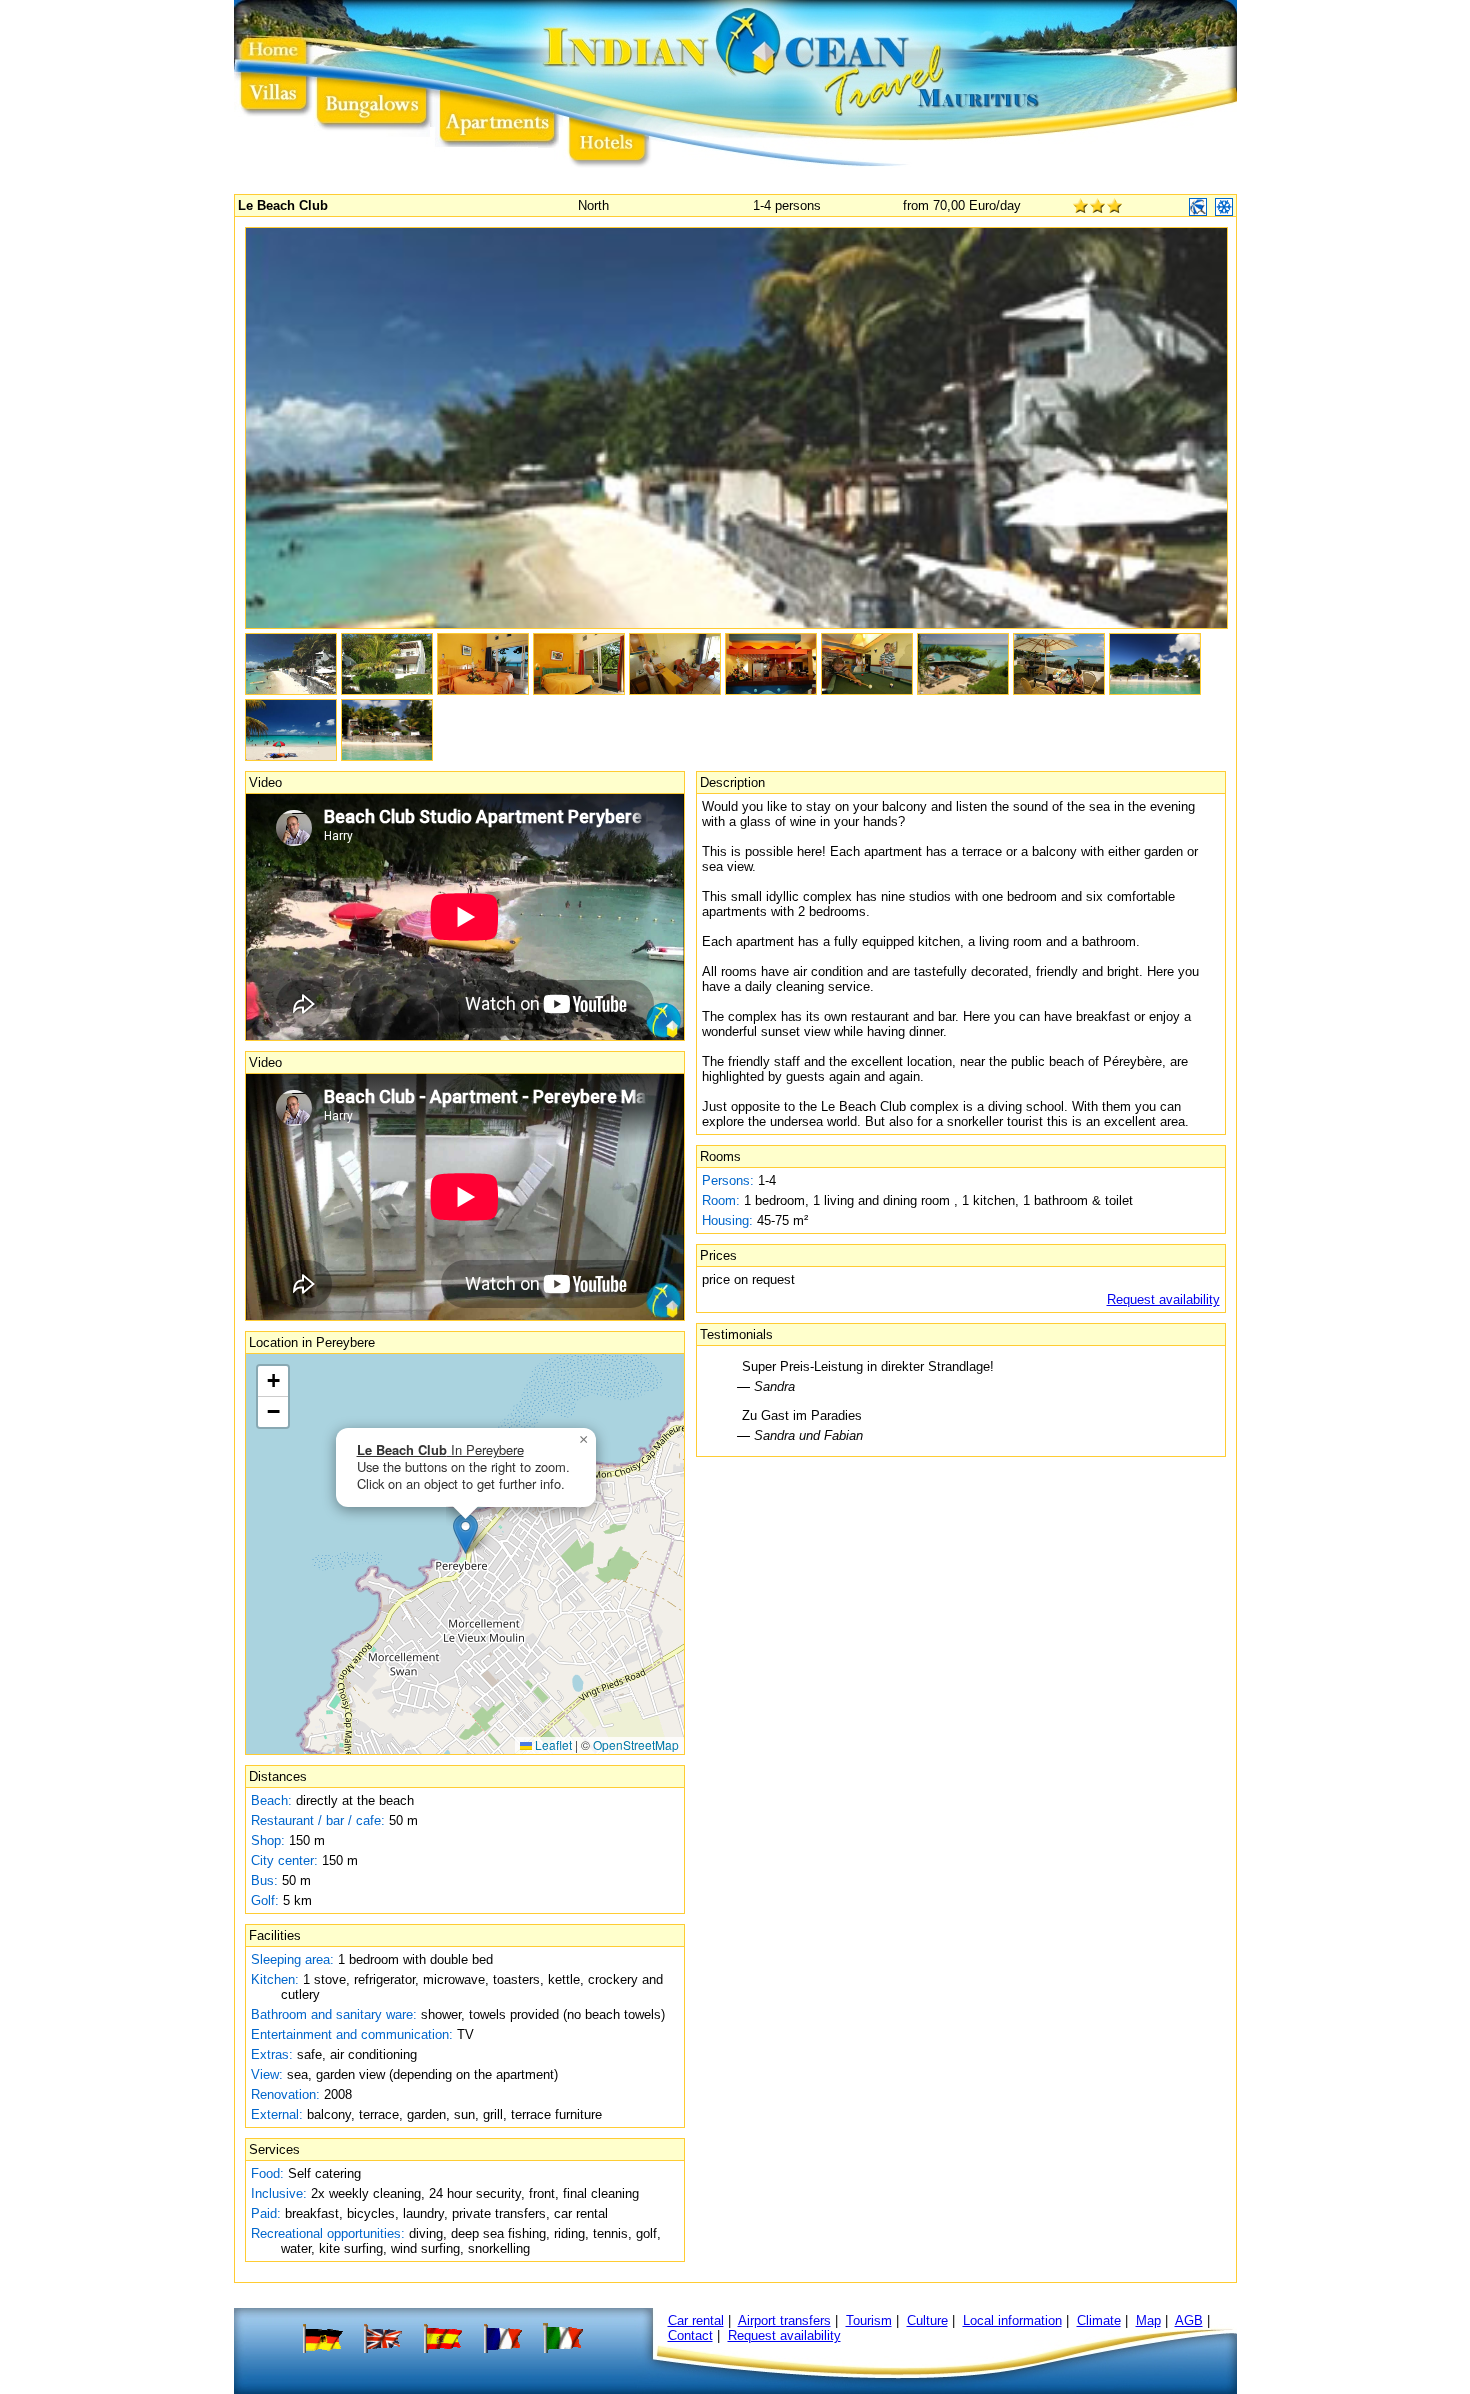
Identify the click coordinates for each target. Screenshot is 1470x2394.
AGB (1189, 2320)
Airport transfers (784, 2320)
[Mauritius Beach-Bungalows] (373, 117)
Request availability (1163, 1299)
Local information (1012, 2320)
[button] (465, 1533)
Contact (690, 2335)
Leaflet (552, 1744)
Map (1148, 2320)
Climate (1099, 2320)
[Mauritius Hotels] (608, 117)
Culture (927, 2320)
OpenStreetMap (636, 1744)
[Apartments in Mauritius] (498, 117)
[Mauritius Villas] (273, 117)
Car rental (696, 2320)
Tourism (869, 2320)
